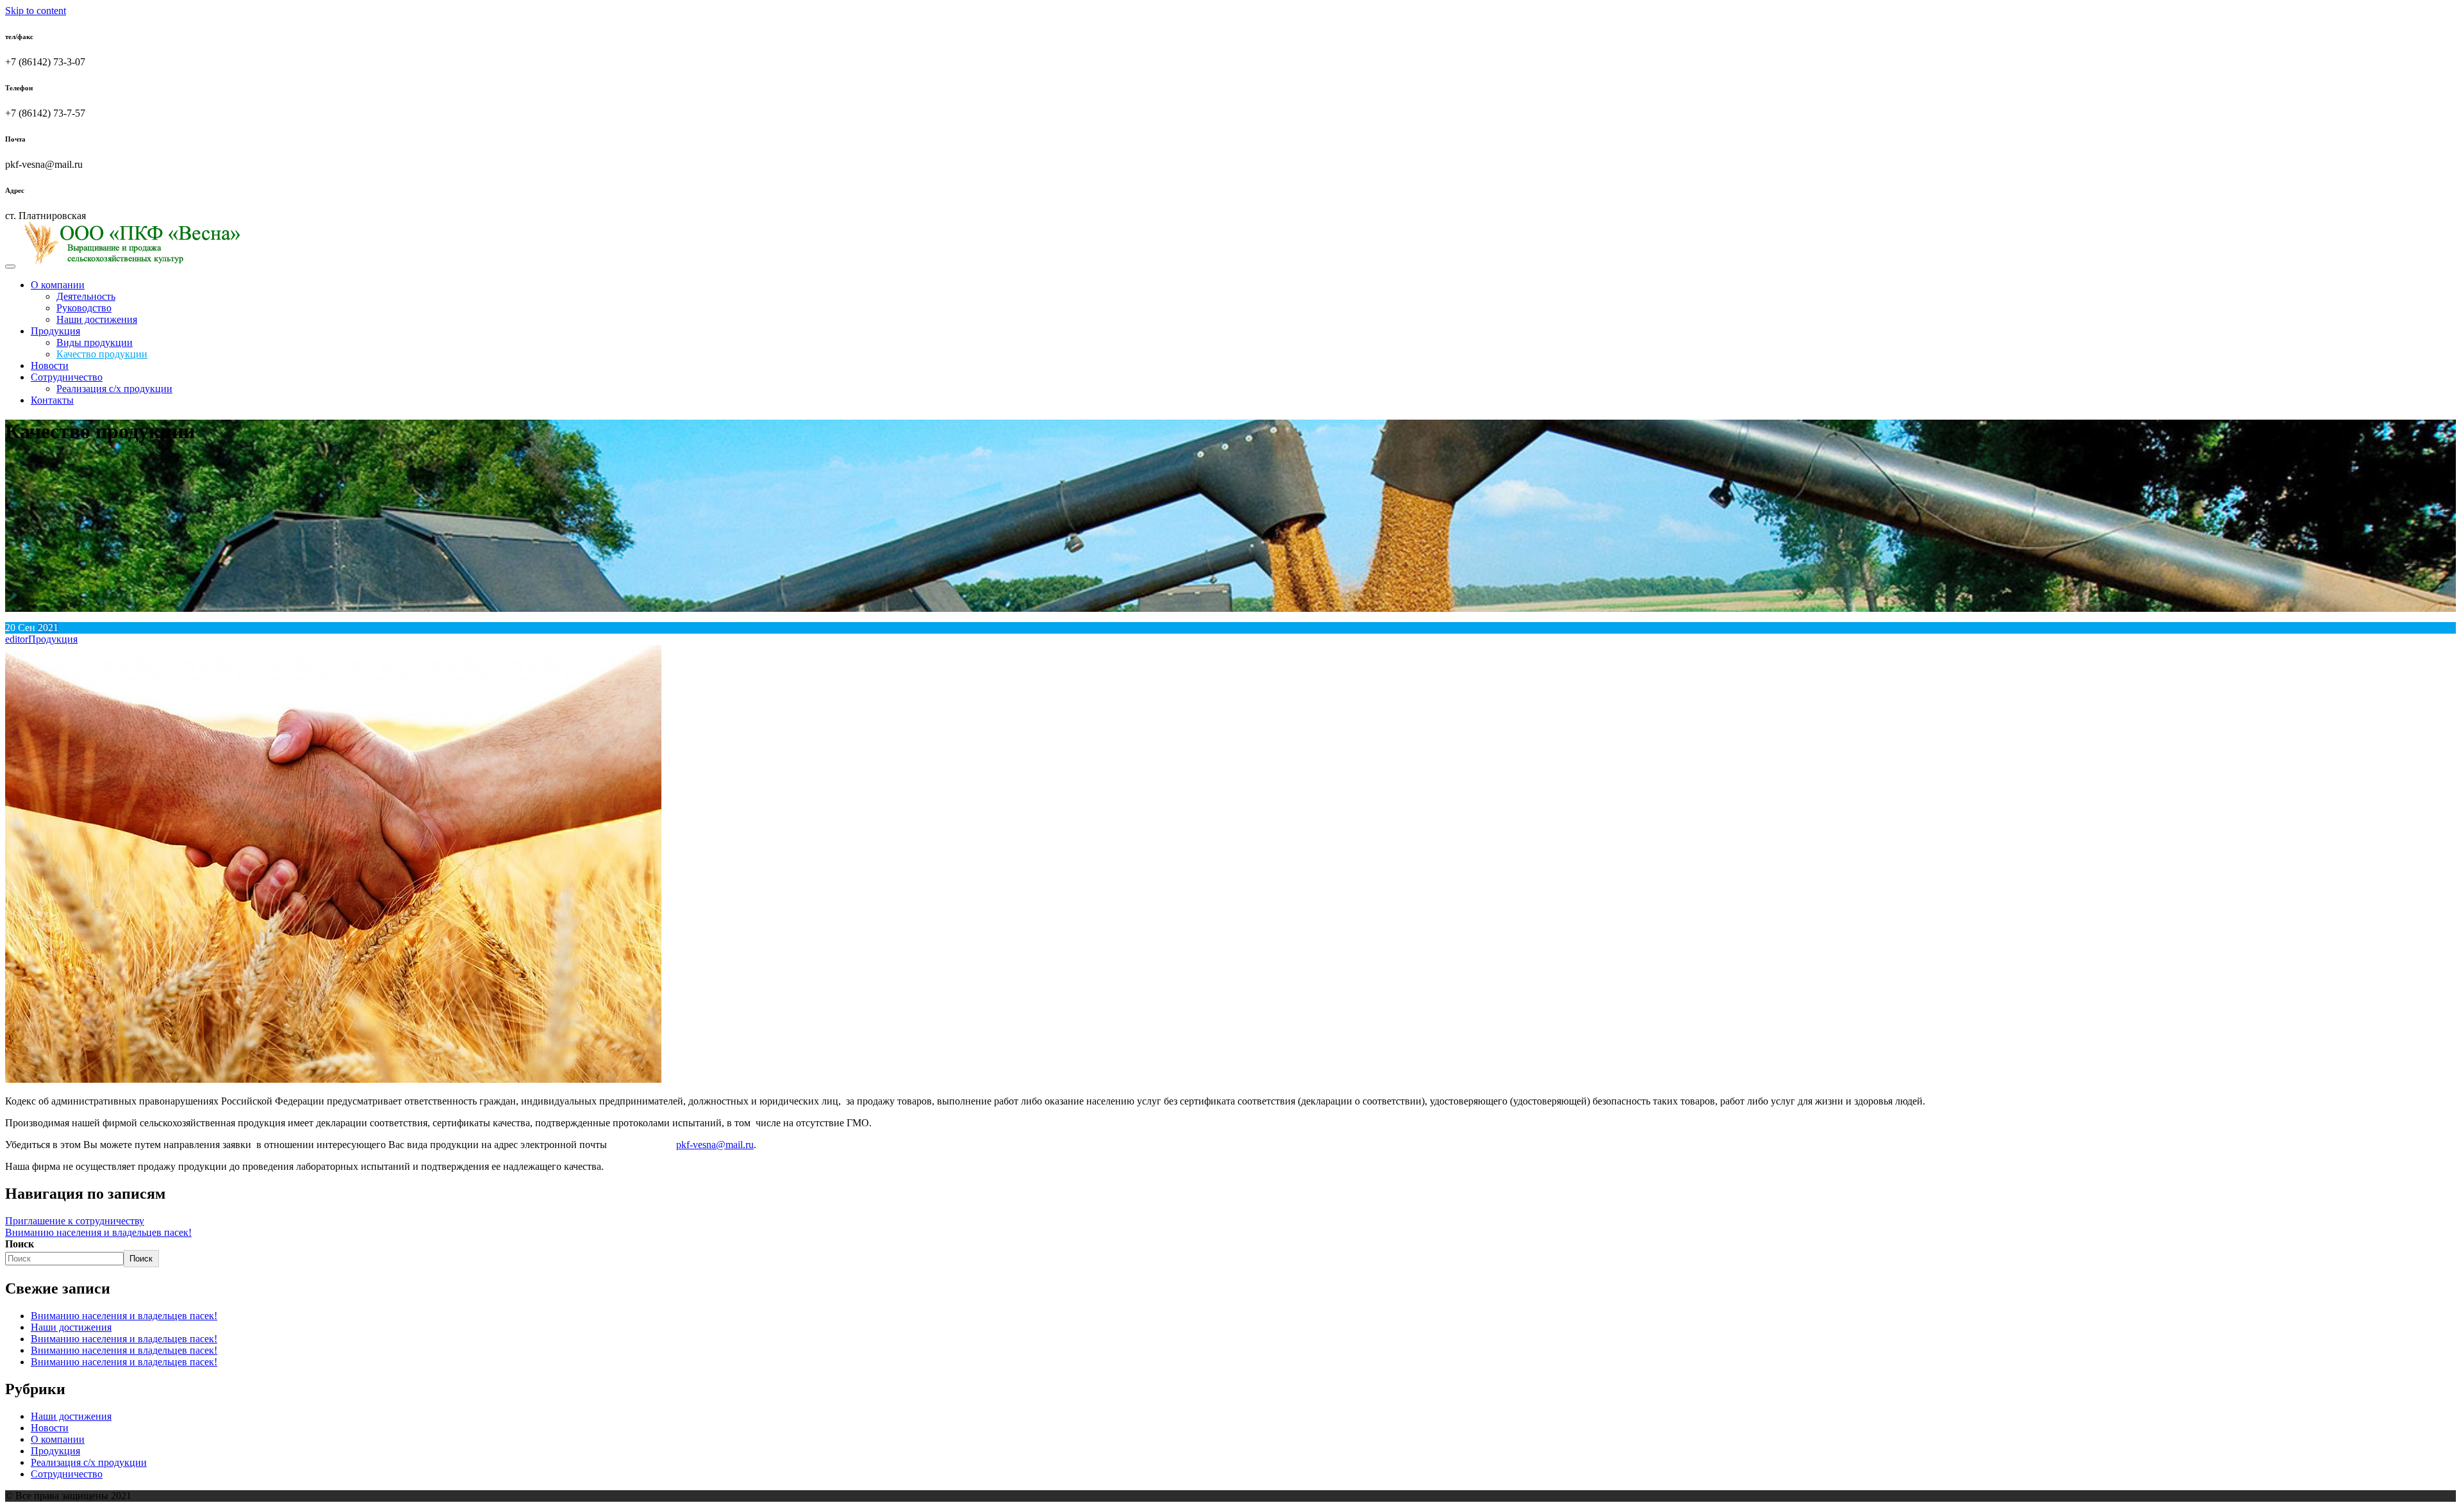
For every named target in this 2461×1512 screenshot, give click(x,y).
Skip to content (36, 11)
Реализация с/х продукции (114, 389)
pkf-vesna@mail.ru (715, 1145)
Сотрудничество (67, 377)
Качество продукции (102, 354)
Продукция (55, 331)
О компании (58, 285)
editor (17, 639)
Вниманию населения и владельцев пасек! (98, 1232)
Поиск (20, 1244)
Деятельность (86, 296)
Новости (50, 366)
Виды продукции (95, 342)
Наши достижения (97, 319)
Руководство (84, 308)
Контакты (52, 400)
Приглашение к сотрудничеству (75, 1221)
